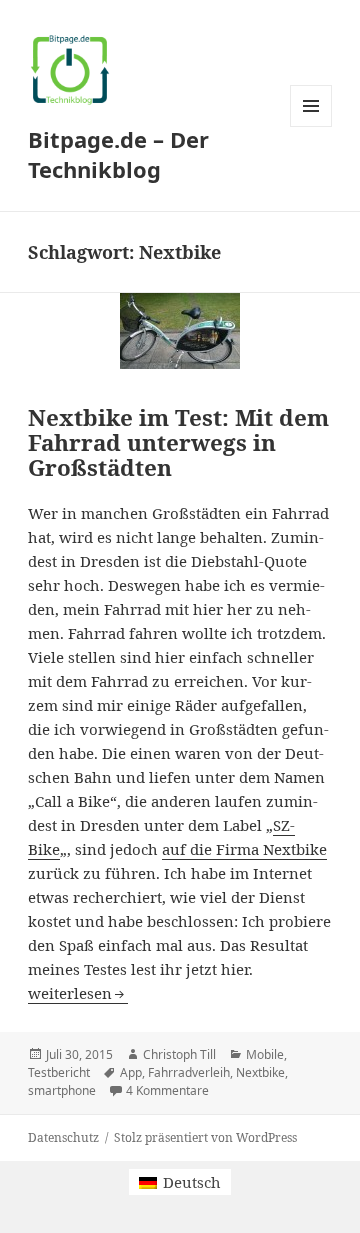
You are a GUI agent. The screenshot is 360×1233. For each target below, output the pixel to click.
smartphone (62, 1090)
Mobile (265, 1054)
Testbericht (59, 1072)
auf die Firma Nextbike (244, 849)
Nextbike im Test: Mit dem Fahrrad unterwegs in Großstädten (178, 442)
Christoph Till (179, 1054)
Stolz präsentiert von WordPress (205, 1137)
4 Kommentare (167, 1090)
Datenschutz (63, 1137)
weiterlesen (78, 993)
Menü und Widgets (311, 126)
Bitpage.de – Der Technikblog (118, 154)
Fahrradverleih (189, 1072)
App (131, 1072)
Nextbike (260, 1072)
